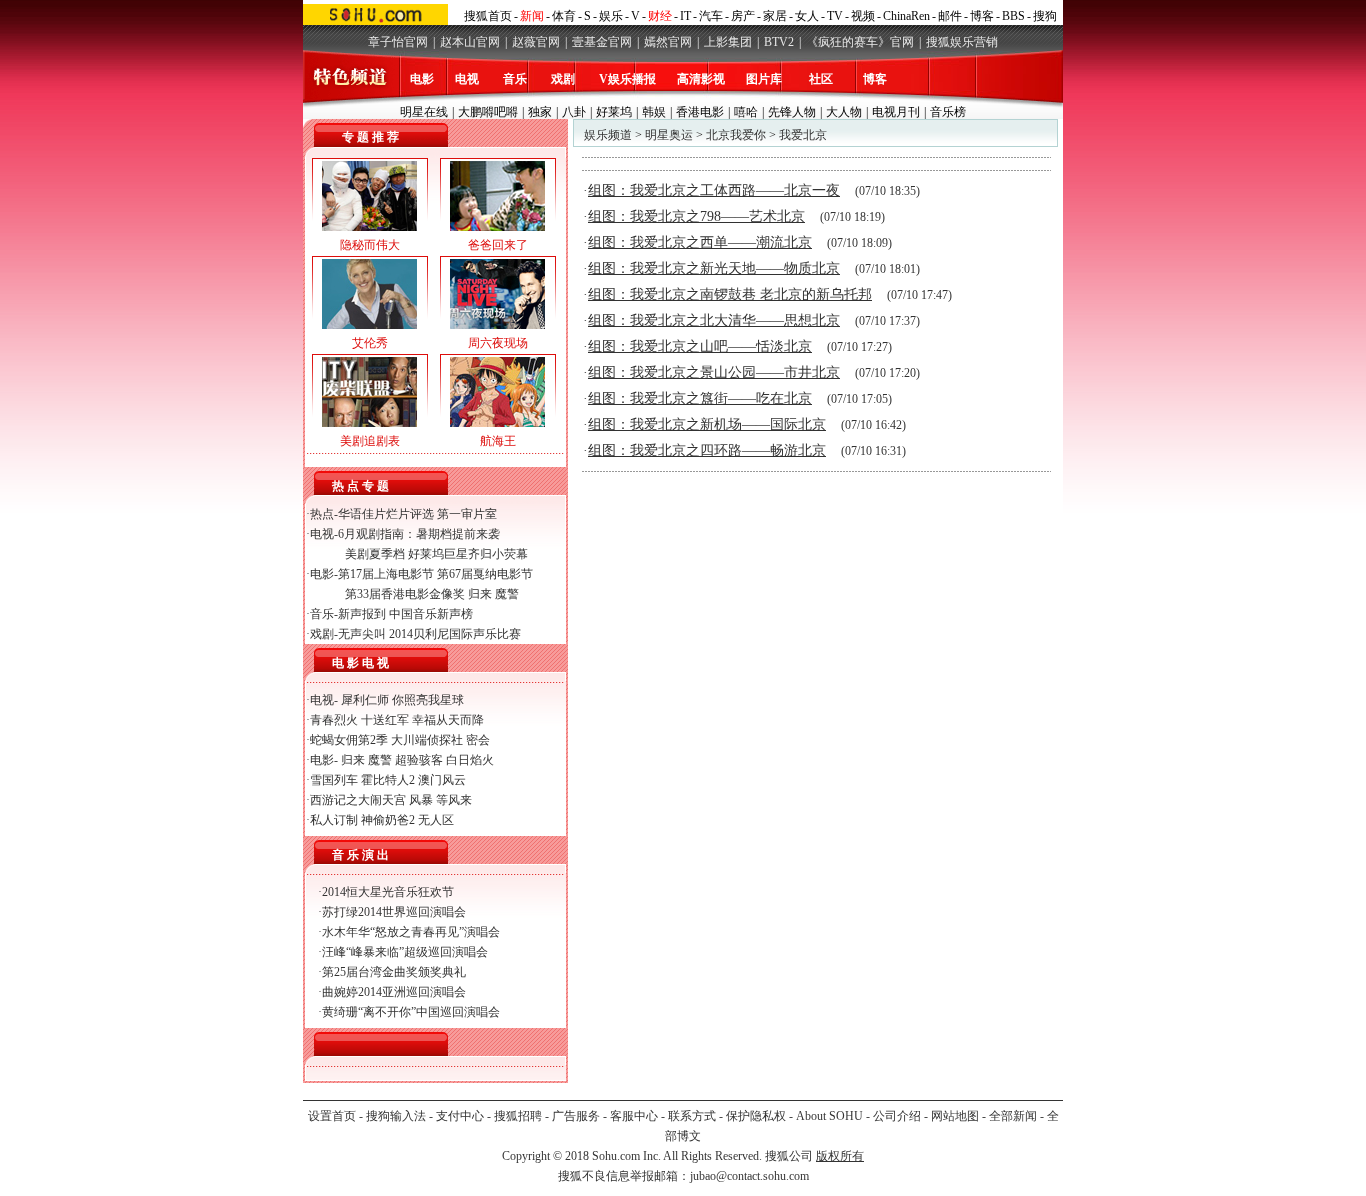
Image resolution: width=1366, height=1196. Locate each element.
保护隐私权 (756, 1116)
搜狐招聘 (518, 1116)
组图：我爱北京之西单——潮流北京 (700, 242)
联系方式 (692, 1116)
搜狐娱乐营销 (962, 42)
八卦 (574, 112)
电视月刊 (896, 112)
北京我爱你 (736, 135)
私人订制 (334, 820)
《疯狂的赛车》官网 (860, 42)
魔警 (507, 594)
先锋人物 (792, 112)
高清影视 (701, 79)
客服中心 (634, 1116)
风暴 (421, 800)
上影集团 (728, 42)
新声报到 (362, 614)
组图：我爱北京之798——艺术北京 (696, 216)
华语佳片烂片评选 (386, 514)
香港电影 (700, 112)
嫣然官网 (668, 42)
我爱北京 (803, 135)
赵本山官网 (470, 42)
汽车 (711, 16)
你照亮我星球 (428, 700)
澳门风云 (442, 780)
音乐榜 (948, 112)
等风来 (454, 800)
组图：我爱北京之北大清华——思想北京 (714, 320)
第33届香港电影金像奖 (405, 594)
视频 (863, 16)
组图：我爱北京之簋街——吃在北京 (700, 398)
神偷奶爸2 (388, 820)
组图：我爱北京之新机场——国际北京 (707, 424)
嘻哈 (746, 112)
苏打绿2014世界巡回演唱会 (394, 912)
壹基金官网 (602, 42)
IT (685, 16)
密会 (478, 740)
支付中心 (460, 1116)
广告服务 (576, 1116)
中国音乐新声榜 (431, 614)
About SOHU (829, 1116)
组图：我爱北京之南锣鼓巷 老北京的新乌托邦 (730, 294)
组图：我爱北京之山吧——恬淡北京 (700, 346)
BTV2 (779, 42)
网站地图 (955, 1116)
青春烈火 (334, 720)
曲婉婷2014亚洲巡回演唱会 (394, 992)
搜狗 (1045, 16)
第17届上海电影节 (386, 574)
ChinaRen (906, 16)
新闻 (532, 16)
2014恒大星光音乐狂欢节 (388, 892)
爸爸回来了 (498, 245)
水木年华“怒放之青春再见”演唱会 (411, 932)
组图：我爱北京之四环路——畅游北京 (707, 450)
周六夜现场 (498, 343)
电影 (422, 79)
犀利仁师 (365, 700)
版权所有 (840, 1156)
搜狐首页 (488, 16)
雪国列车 (334, 780)
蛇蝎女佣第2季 (349, 740)
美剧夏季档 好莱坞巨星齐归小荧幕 (436, 554)
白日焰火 (470, 760)
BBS (1013, 16)
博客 (982, 16)
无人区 (436, 820)
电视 (467, 79)
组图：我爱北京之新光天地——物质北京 (714, 268)
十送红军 (385, 720)
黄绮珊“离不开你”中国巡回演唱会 (411, 1012)
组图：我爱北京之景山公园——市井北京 (714, 372)
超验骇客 (419, 760)
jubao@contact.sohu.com (749, 1176)
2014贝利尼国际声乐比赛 (455, 634)
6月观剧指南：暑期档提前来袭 (419, 534)
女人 (807, 16)
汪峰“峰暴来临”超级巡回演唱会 (405, 952)
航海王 (498, 441)
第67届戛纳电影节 (485, 574)
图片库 (764, 79)
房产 (743, 16)
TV (835, 16)
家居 (775, 16)
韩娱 (654, 112)
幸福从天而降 (448, 720)
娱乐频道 (608, 135)
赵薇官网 (536, 42)
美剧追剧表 (370, 441)
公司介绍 (897, 1116)
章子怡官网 (398, 42)
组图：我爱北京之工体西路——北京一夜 (714, 190)
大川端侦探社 (427, 740)
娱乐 (611, 16)
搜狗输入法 (396, 1116)
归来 (480, 594)
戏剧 (563, 79)
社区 (821, 79)
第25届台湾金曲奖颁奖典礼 (394, 972)
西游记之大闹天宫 (358, 800)
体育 (564, 16)
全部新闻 (1013, 1116)
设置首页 (332, 1116)
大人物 (844, 112)
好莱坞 (614, 112)
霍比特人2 (388, 780)
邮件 (950, 16)
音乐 (515, 79)
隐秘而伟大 (370, 245)
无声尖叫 (362, 634)
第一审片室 (467, 514)
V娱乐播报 (627, 79)
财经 (660, 16)
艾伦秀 (370, 343)
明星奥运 (669, 135)
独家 (540, 112)
